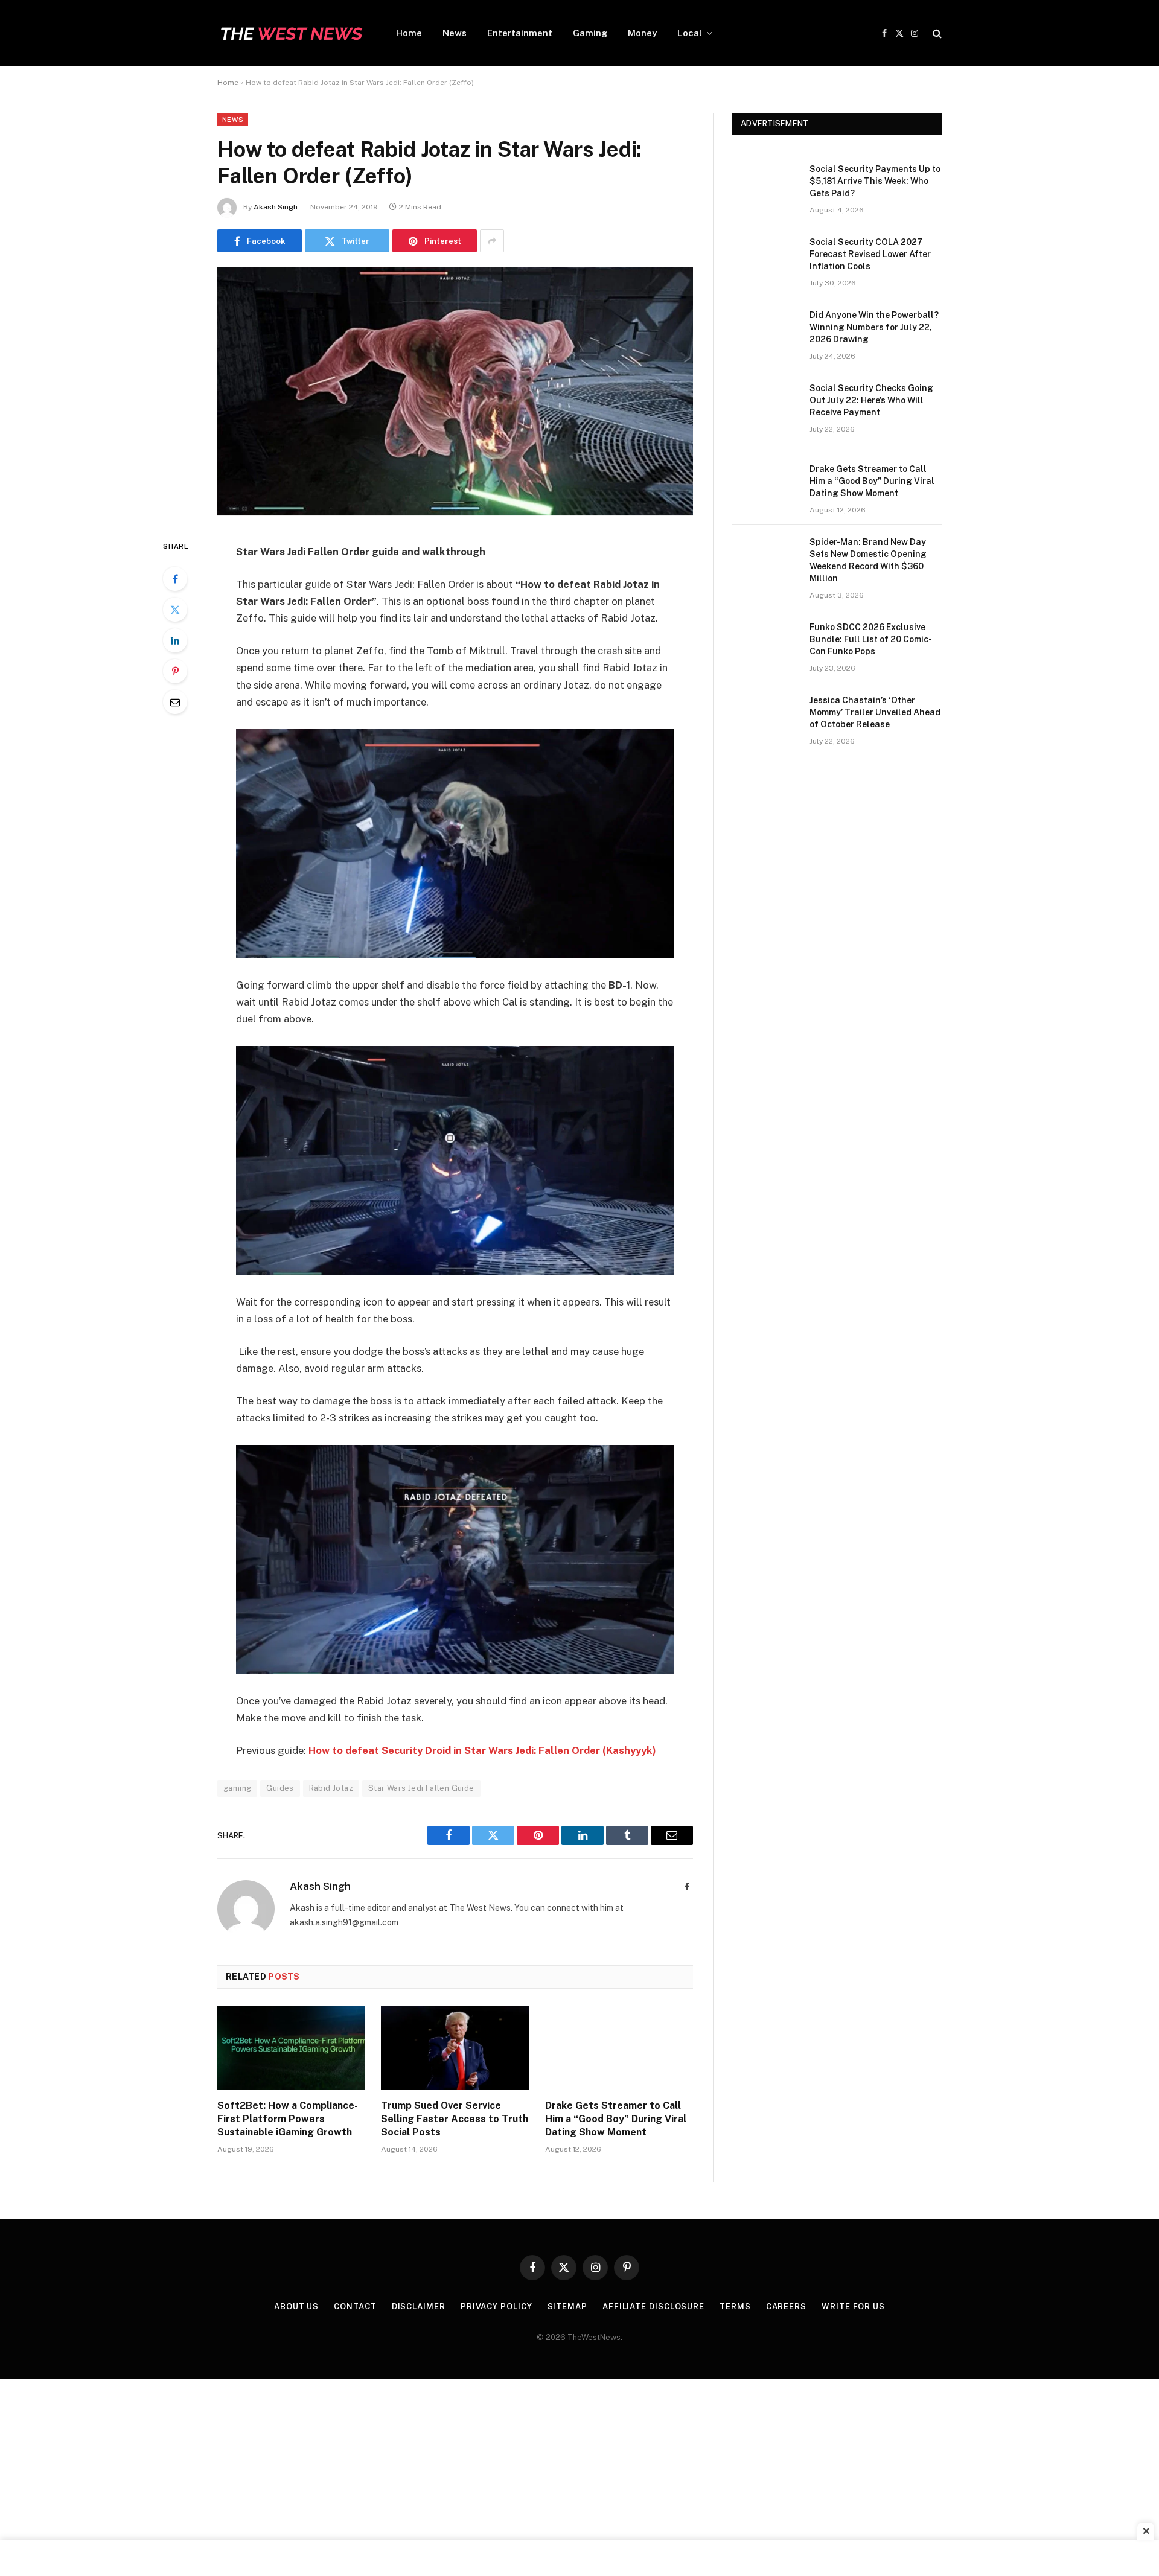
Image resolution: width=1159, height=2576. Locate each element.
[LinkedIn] (175, 640)
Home (409, 33)
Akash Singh (276, 207)
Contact (355, 2307)
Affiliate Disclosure (653, 2307)
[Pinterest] (175, 671)
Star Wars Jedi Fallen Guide (421, 1788)
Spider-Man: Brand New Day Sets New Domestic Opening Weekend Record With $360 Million (868, 560)
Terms (735, 2307)
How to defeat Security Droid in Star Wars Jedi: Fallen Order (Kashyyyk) (482, 1750)
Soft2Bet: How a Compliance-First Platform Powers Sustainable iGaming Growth (288, 2119)
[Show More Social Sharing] (492, 241)
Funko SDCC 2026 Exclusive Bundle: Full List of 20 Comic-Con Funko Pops (871, 639)
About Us (296, 2307)
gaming (237, 1788)
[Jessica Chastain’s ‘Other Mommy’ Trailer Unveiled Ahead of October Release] (765, 716)
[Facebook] (175, 579)
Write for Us (853, 2307)
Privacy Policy (496, 2307)
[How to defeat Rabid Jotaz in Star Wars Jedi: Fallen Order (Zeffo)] (455, 512)
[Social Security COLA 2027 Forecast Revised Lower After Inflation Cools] (765, 258)
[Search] (936, 33)
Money (642, 33)
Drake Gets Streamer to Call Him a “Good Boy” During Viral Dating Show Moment (616, 2119)
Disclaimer (419, 2307)
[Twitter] (175, 610)
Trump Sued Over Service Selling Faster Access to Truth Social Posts (455, 2119)
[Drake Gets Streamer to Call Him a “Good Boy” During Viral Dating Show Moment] (619, 2048)
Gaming (590, 33)
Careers (786, 2307)
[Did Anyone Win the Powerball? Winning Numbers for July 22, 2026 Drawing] (765, 331)
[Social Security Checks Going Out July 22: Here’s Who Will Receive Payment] (765, 404)
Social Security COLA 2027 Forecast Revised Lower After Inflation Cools (870, 254)
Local (690, 33)
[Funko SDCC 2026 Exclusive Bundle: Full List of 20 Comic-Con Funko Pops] (765, 643)
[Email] (175, 702)
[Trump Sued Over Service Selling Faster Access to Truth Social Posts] (455, 2048)
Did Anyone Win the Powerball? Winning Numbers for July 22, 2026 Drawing (874, 327)
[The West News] (291, 33)
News (455, 33)
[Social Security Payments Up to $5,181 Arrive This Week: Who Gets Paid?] (765, 185)
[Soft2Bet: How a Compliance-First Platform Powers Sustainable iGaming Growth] (291, 2048)
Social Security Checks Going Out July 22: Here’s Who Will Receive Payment (871, 400)
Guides (280, 1788)
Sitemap (567, 2307)
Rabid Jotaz (331, 1788)
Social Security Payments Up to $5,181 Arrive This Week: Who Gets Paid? (875, 181)
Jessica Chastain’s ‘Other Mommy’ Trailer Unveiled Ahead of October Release (875, 712)
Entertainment (520, 33)
